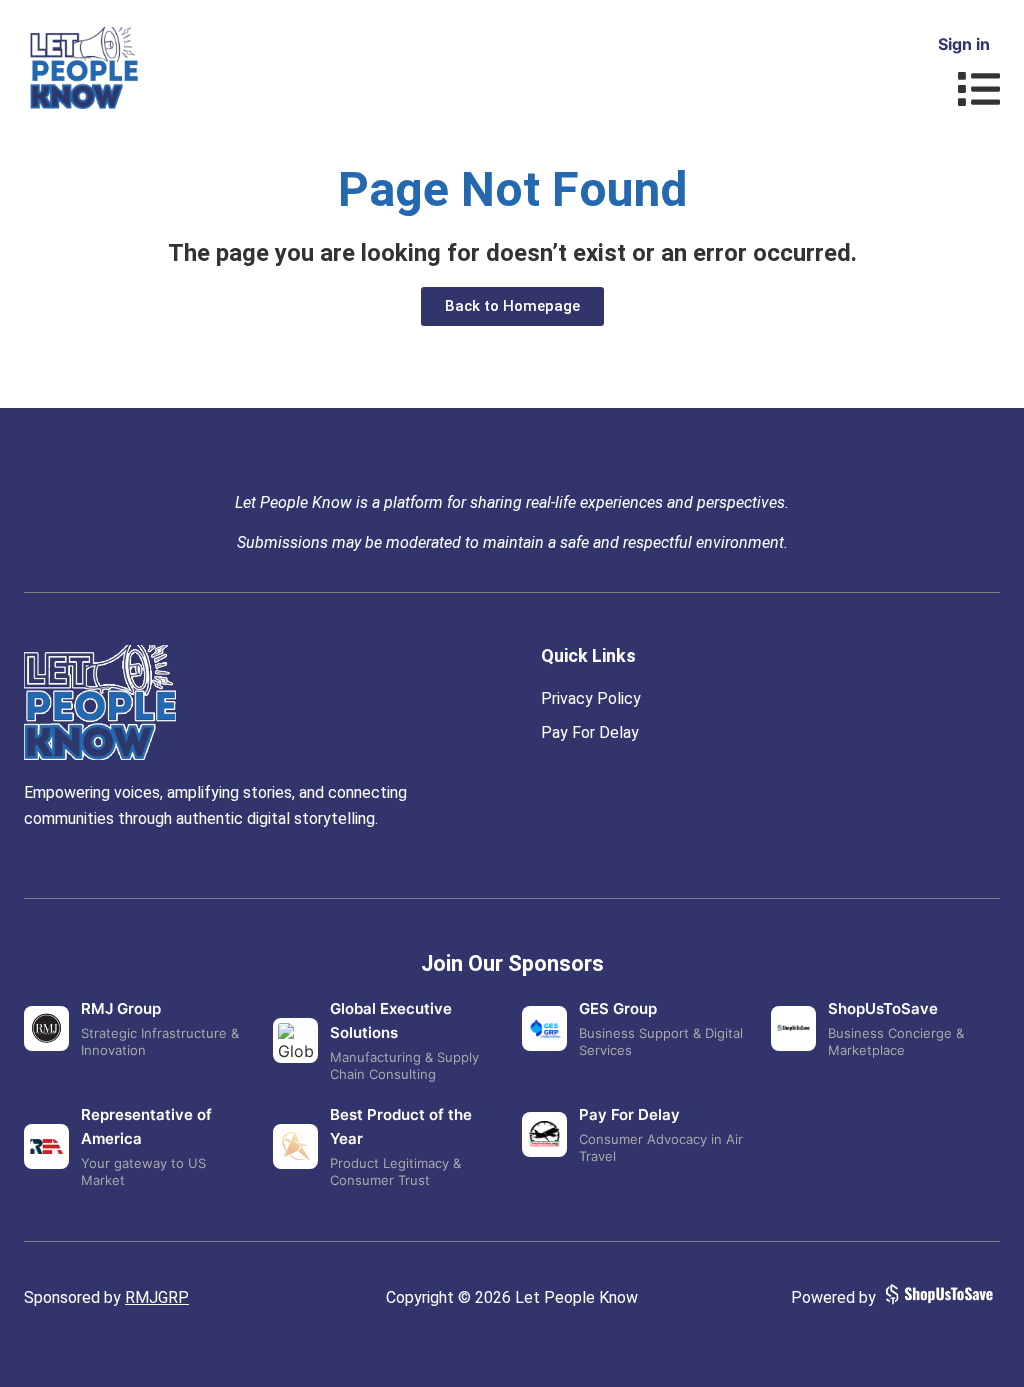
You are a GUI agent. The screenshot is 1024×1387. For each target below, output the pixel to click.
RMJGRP (157, 1297)
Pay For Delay (590, 732)
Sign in (964, 44)
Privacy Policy (591, 698)
